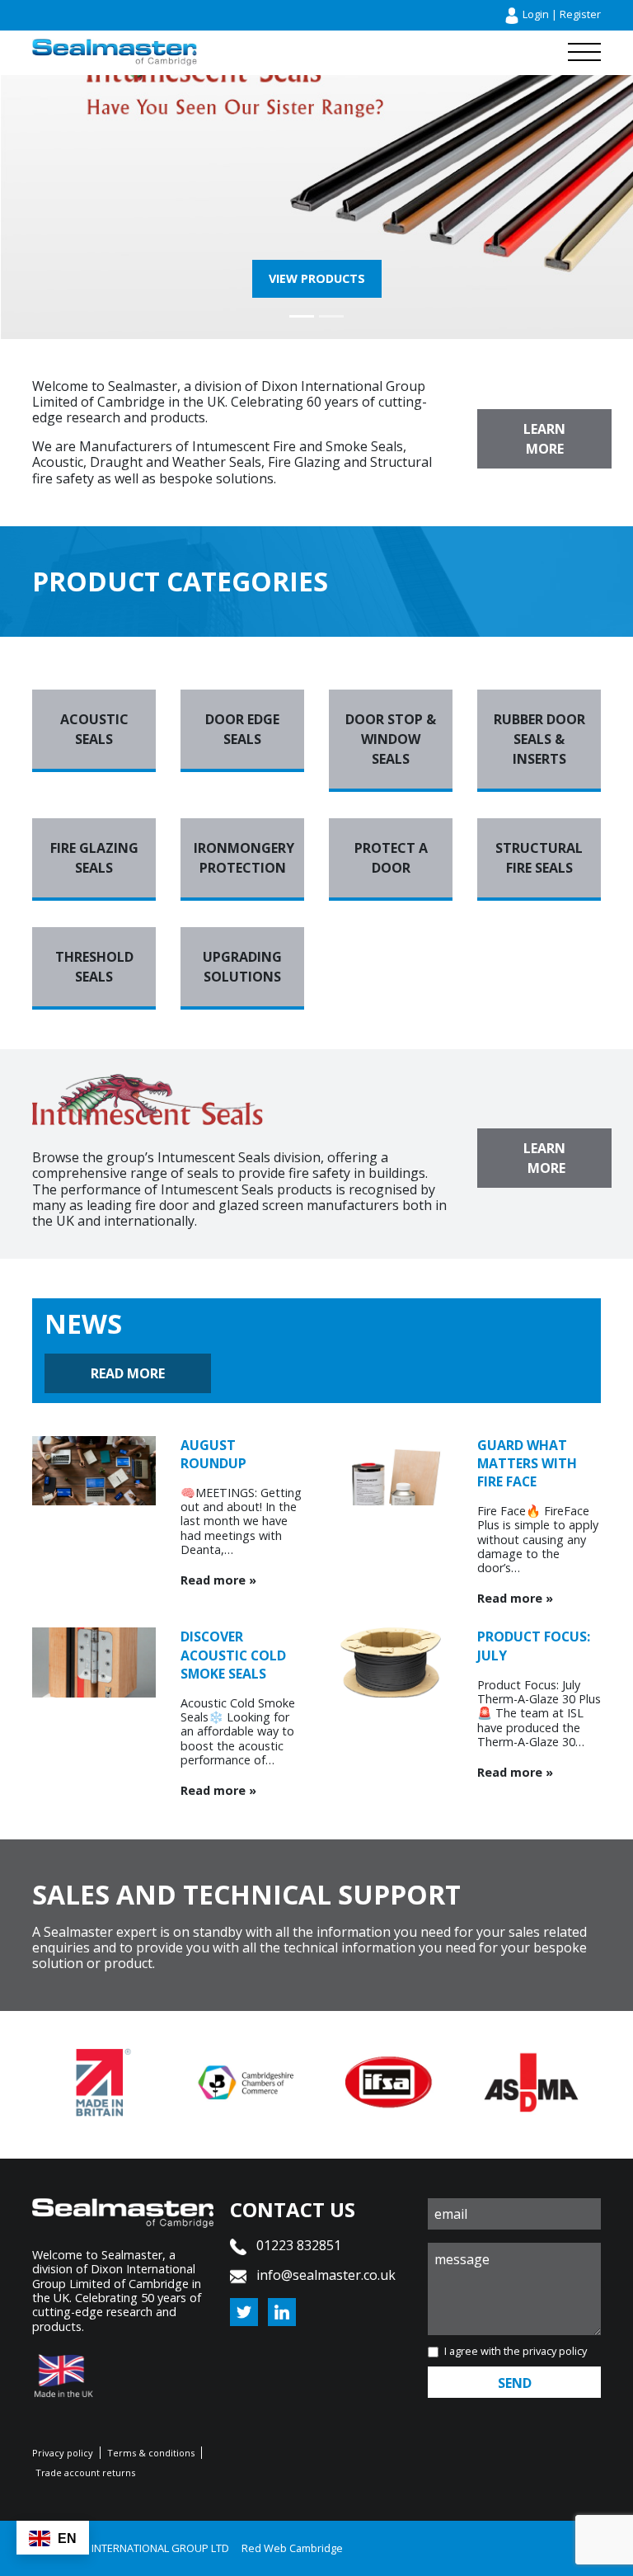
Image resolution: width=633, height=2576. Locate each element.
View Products (317, 278)
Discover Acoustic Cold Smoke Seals (233, 1655)
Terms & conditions (151, 2453)
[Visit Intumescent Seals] (316, 128)
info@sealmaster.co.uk (326, 2275)
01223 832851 (297, 2245)
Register (580, 14)
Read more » (218, 1580)
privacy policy (555, 2351)
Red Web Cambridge (292, 2548)
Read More (128, 1373)
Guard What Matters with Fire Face (527, 1463)
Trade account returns (85, 2472)
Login (536, 14)
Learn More (544, 439)
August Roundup (213, 1454)
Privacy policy (63, 2453)
